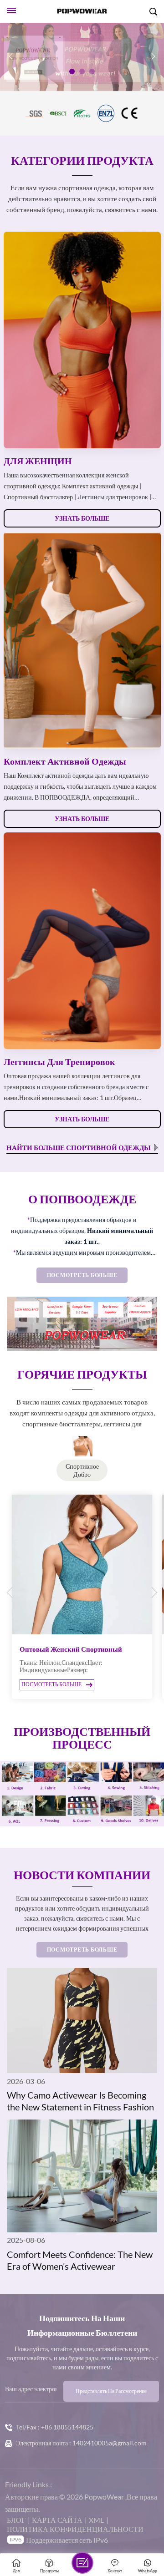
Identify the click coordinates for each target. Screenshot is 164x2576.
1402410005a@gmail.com (110, 2443)
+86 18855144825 (67, 2427)
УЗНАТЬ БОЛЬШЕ (82, 518)
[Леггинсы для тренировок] (82, 941)
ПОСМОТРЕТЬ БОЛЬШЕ (82, 1275)
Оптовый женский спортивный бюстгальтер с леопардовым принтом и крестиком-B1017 (80, 1649)
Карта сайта (57, 2520)
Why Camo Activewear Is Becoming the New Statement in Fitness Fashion (80, 2101)
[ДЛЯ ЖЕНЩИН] (82, 340)
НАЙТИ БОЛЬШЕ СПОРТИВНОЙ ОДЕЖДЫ (79, 1147)
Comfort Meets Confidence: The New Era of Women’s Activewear (80, 2260)
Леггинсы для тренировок (59, 1061)
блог (16, 2520)
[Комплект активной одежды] (82, 640)
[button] (72, 71)
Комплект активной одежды (65, 761)
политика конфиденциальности (75, 2529)
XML (96, 2520)
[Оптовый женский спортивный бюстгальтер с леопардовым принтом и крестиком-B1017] (82, 1565)
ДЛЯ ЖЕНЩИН (38, 461)
